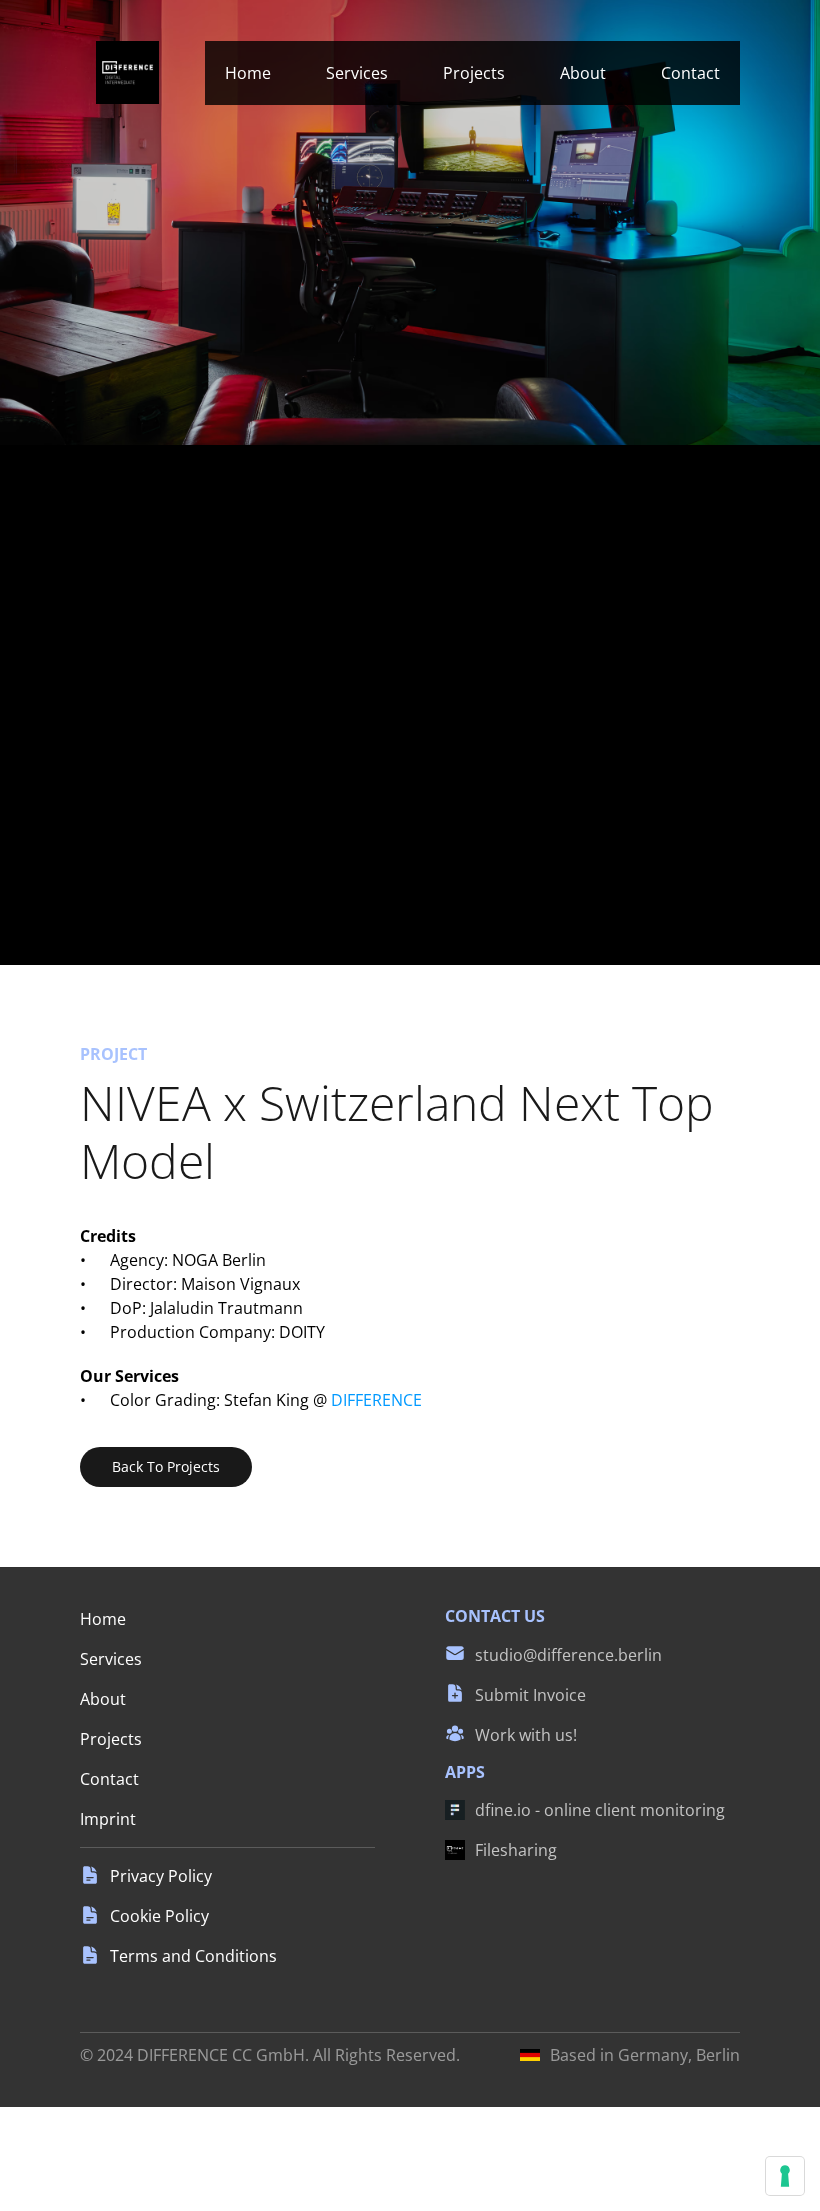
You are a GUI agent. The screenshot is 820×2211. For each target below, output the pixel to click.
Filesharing (516, 1850)
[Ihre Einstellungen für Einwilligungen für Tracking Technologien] (785, 2176)
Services (357, 73)
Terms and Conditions (193, 1956)
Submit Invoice (530, 1695)
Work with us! (526, 1735)
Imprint (108, 1819)
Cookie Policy (159, 1916)
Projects (474, 73)
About (583, 73)
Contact (690, 73)
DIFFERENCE (376, 1400)
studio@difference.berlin (568, 1655)
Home (248, 73)
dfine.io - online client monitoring (600, 1810)
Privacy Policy (161, 1876)
